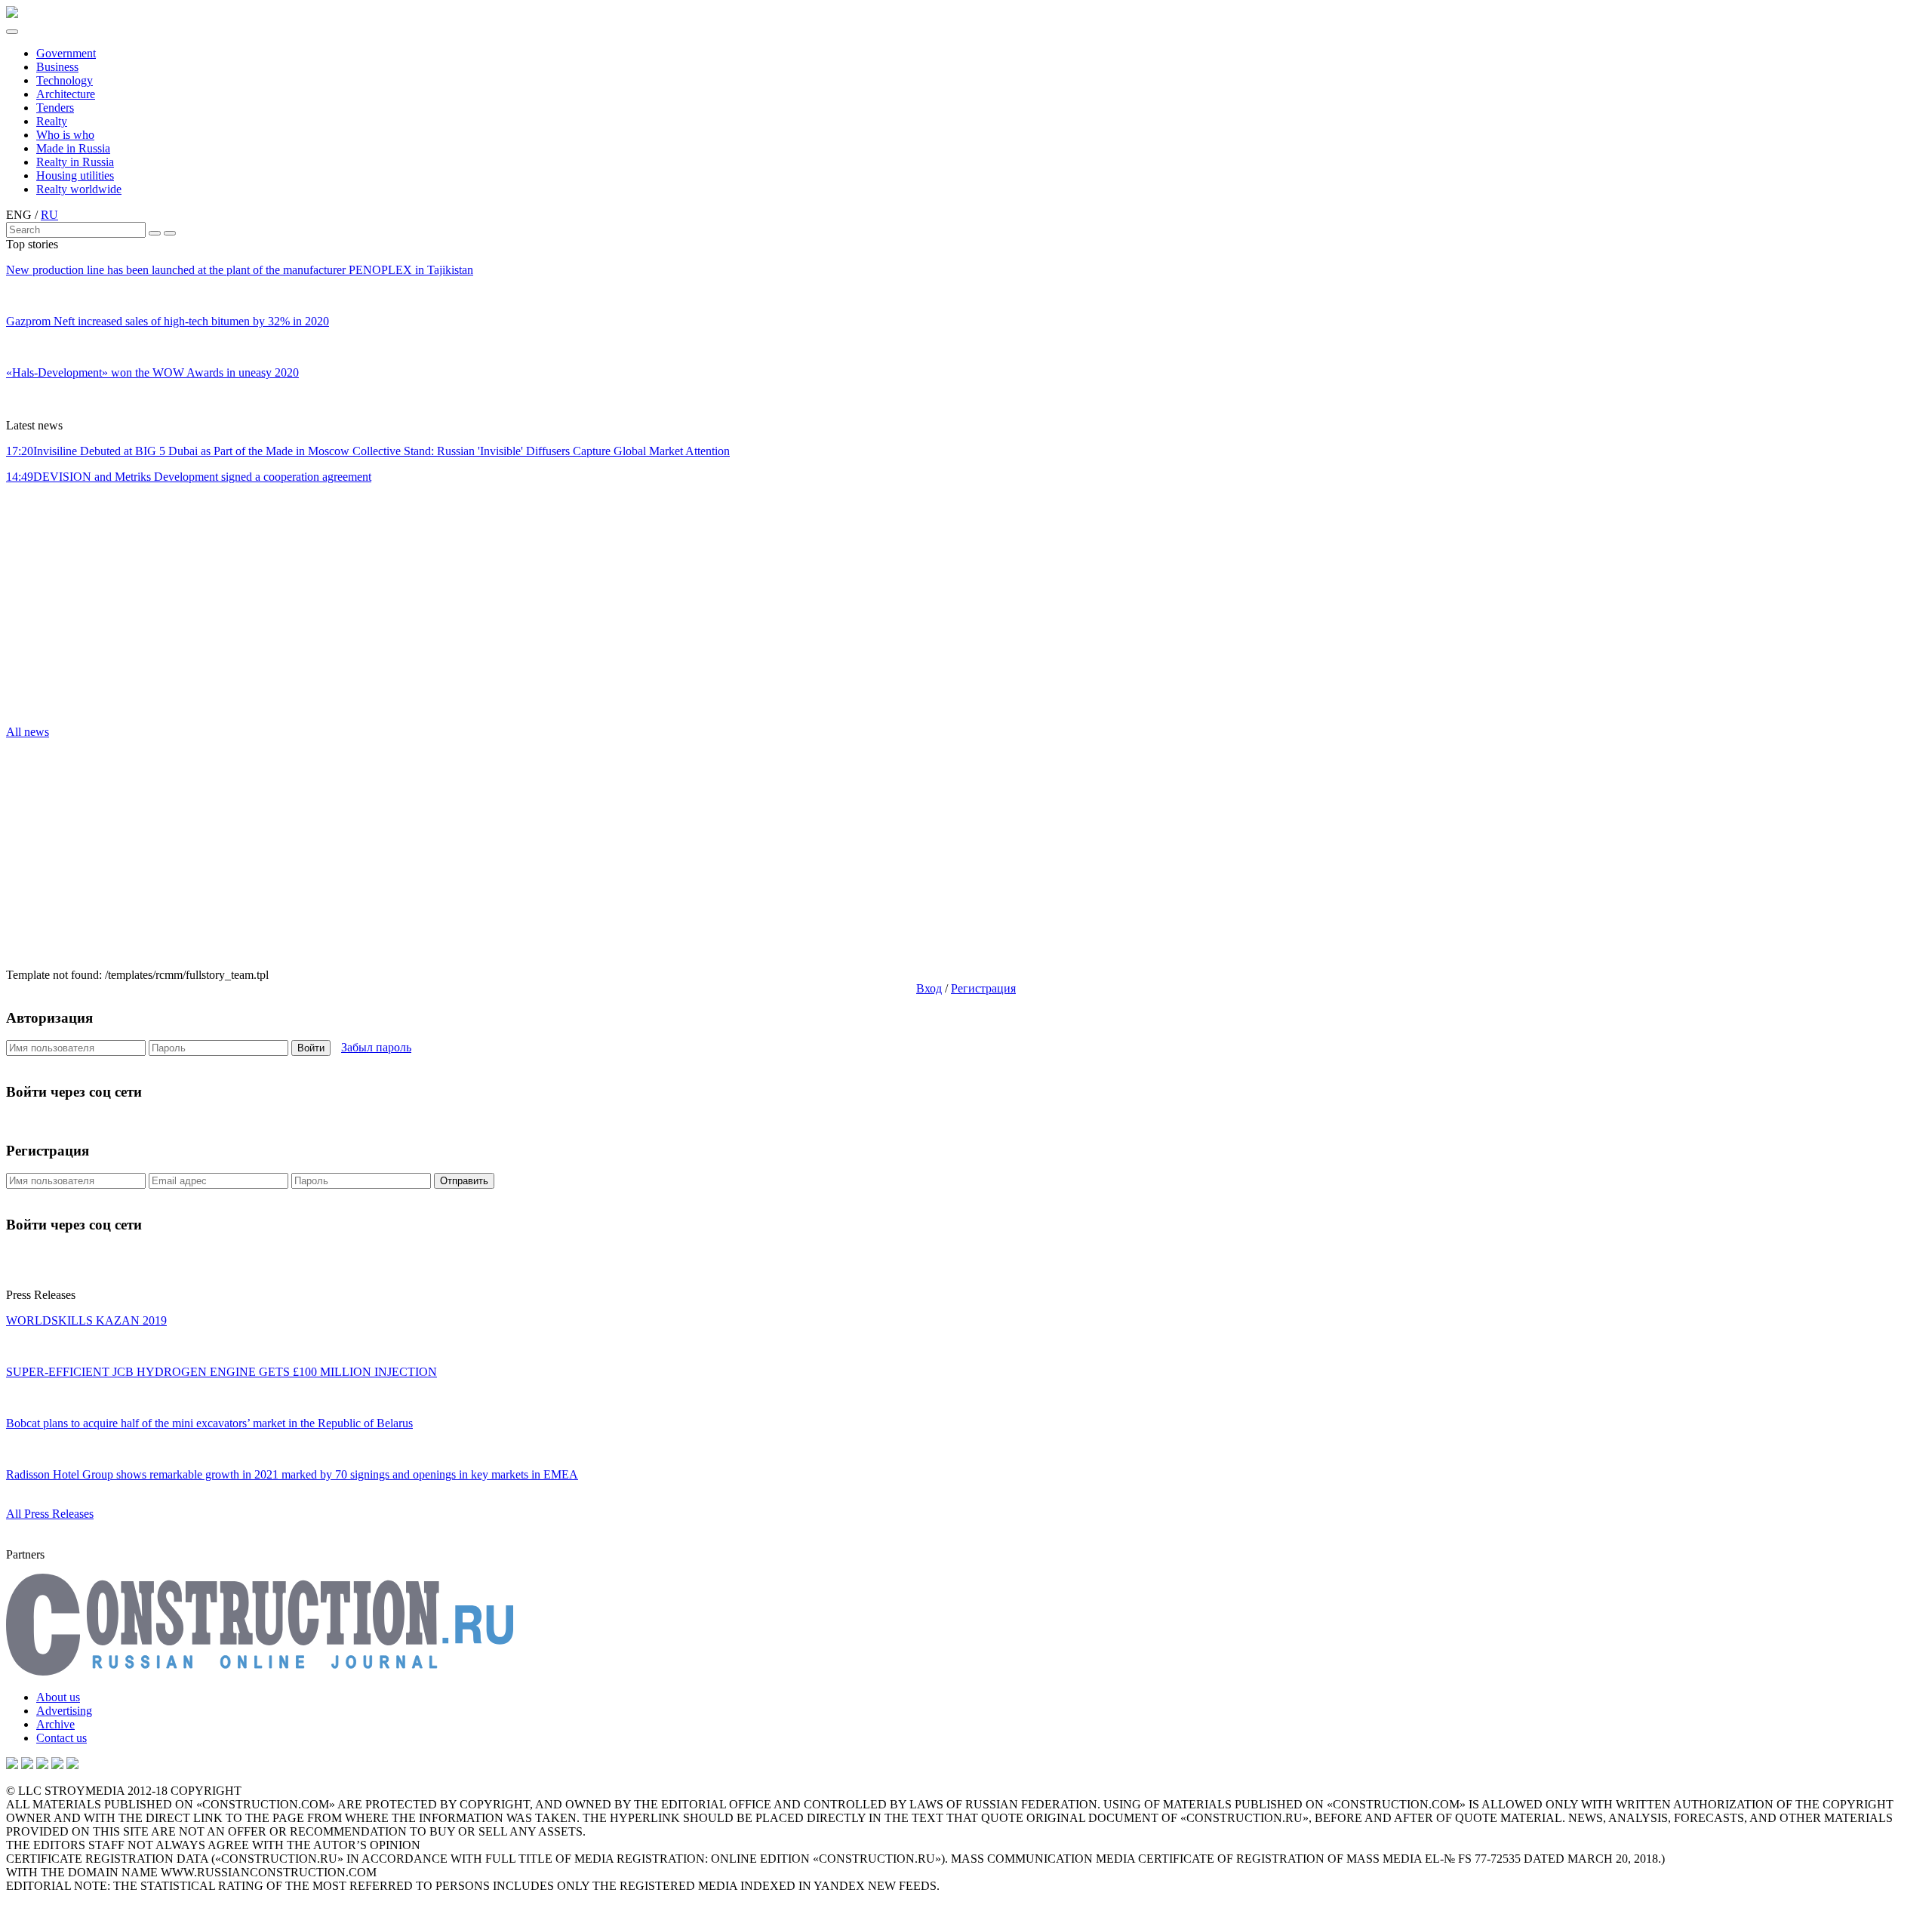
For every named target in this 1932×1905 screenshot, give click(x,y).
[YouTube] (27, 1765)
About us (58, 1697)
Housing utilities (75, 175)
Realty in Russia (75, 162)
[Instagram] (42, 1765)
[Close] (170, 233)
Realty (52, 121)
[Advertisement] (97, 609)
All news (28, 732)
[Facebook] (72, 1765)
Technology (65, 80)
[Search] (155, 233)
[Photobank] (12, 1765)
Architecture (66, 94)
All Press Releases (50, 1514)
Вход (929, 988)
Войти (311, 1048)
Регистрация (983, 988)
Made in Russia (73, 148)
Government (66, 53)
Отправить (464, 1181)
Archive (55, 1724)
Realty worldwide (79, 189)
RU (49, 215)
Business (57, 67)
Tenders (55, 108)
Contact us (62, 1738)
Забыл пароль (376, 1047)
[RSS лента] (57, 1765)
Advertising (64, 1711)
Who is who (65, 135)
